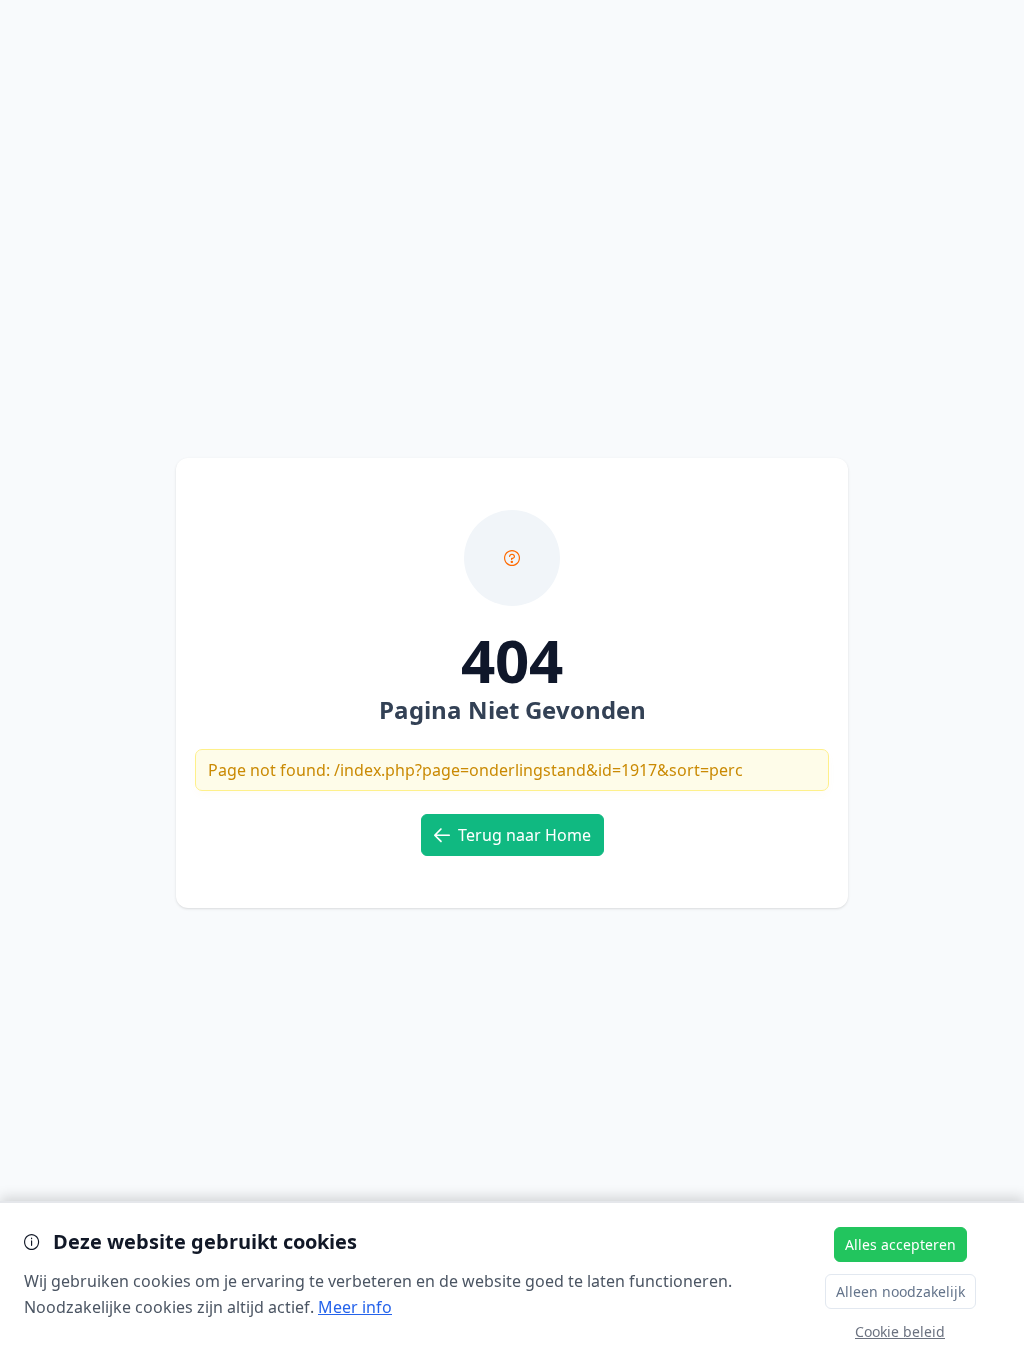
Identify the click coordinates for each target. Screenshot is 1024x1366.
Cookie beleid (900, 1331)
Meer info (355, 1307)
